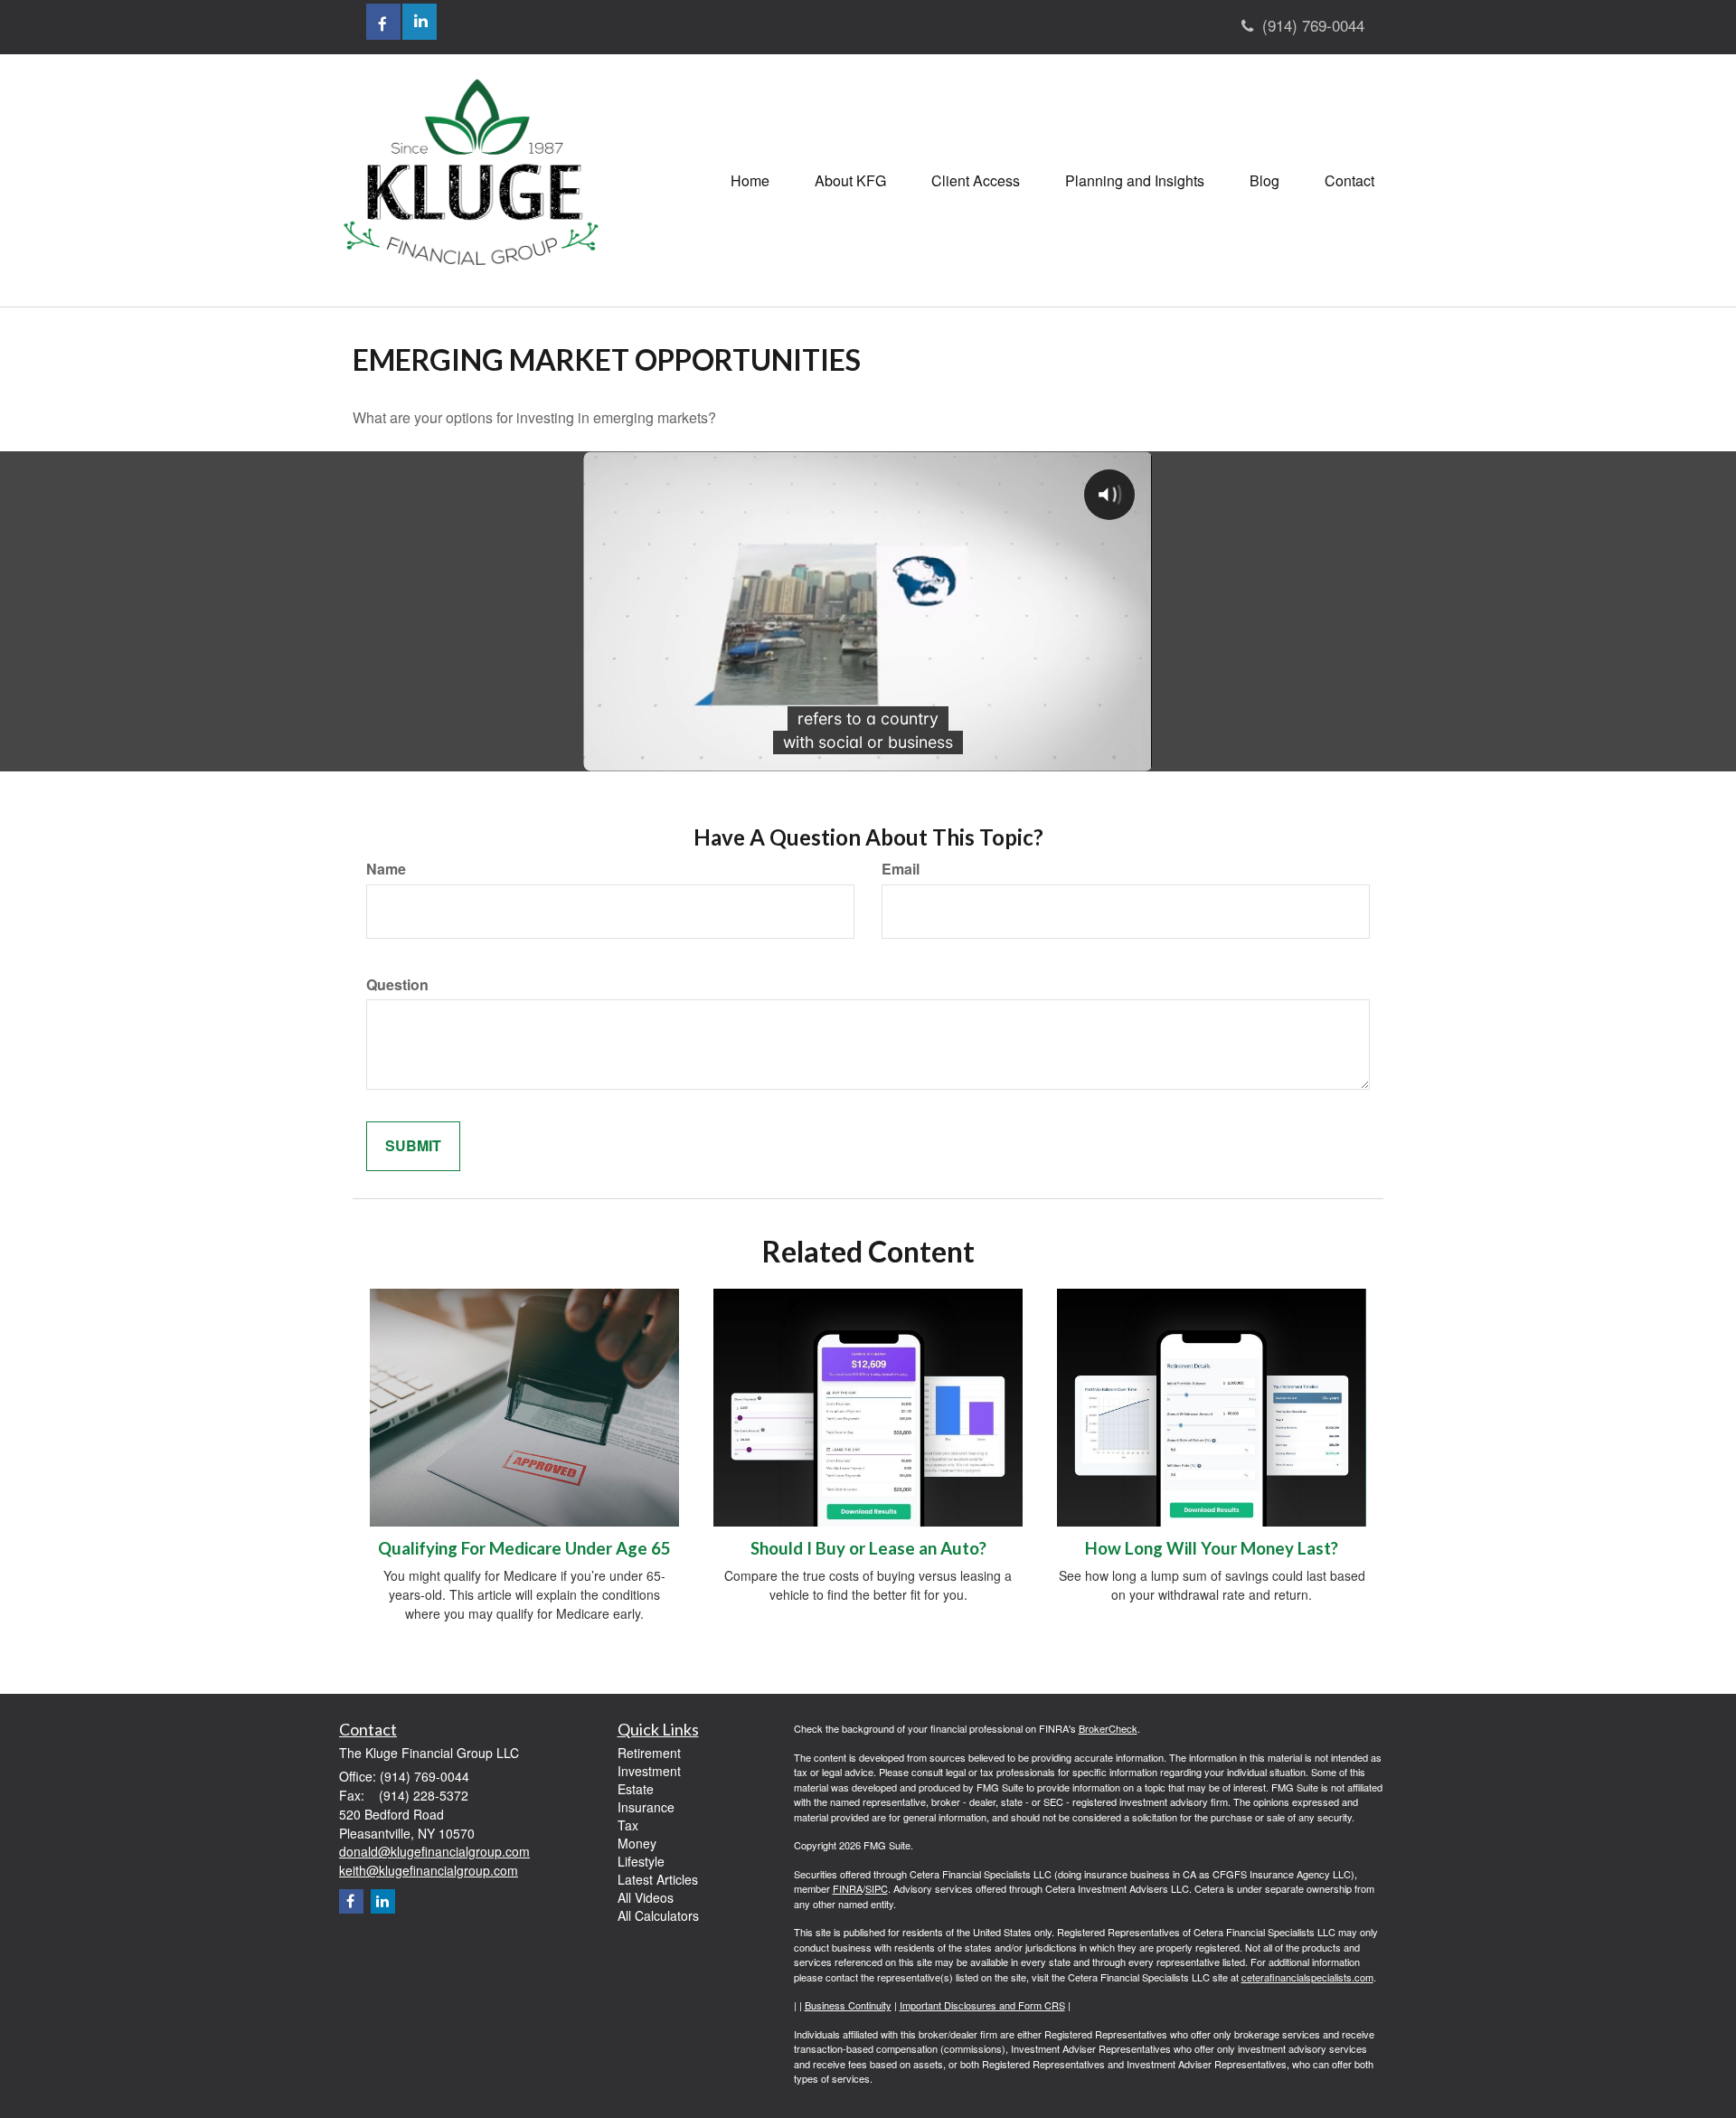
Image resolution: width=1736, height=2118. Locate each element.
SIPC (877, 1888)
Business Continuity (848, 2005)
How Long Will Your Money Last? (1212, 1548)
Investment (649, 1771)
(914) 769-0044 (1313, 25)
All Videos (646, 1897)
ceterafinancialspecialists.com (1307, 1977)
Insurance (646, 1807)
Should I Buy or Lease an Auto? (868, 1548)
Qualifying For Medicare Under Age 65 (524, 1548)
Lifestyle (641, 1861)
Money (637, 1843)
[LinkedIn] (383, 1901)
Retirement (649, 1753)
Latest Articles (658, 1879)
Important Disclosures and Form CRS (982, 2005)
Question (397, 985)
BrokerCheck (1108, 1728)
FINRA (848, 1888)
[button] (850, 181)
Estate (636, 1789)
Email (901, 869)
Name (386, 869)
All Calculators (658, 1915)
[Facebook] (351, 1901)
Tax (628, 1825)
